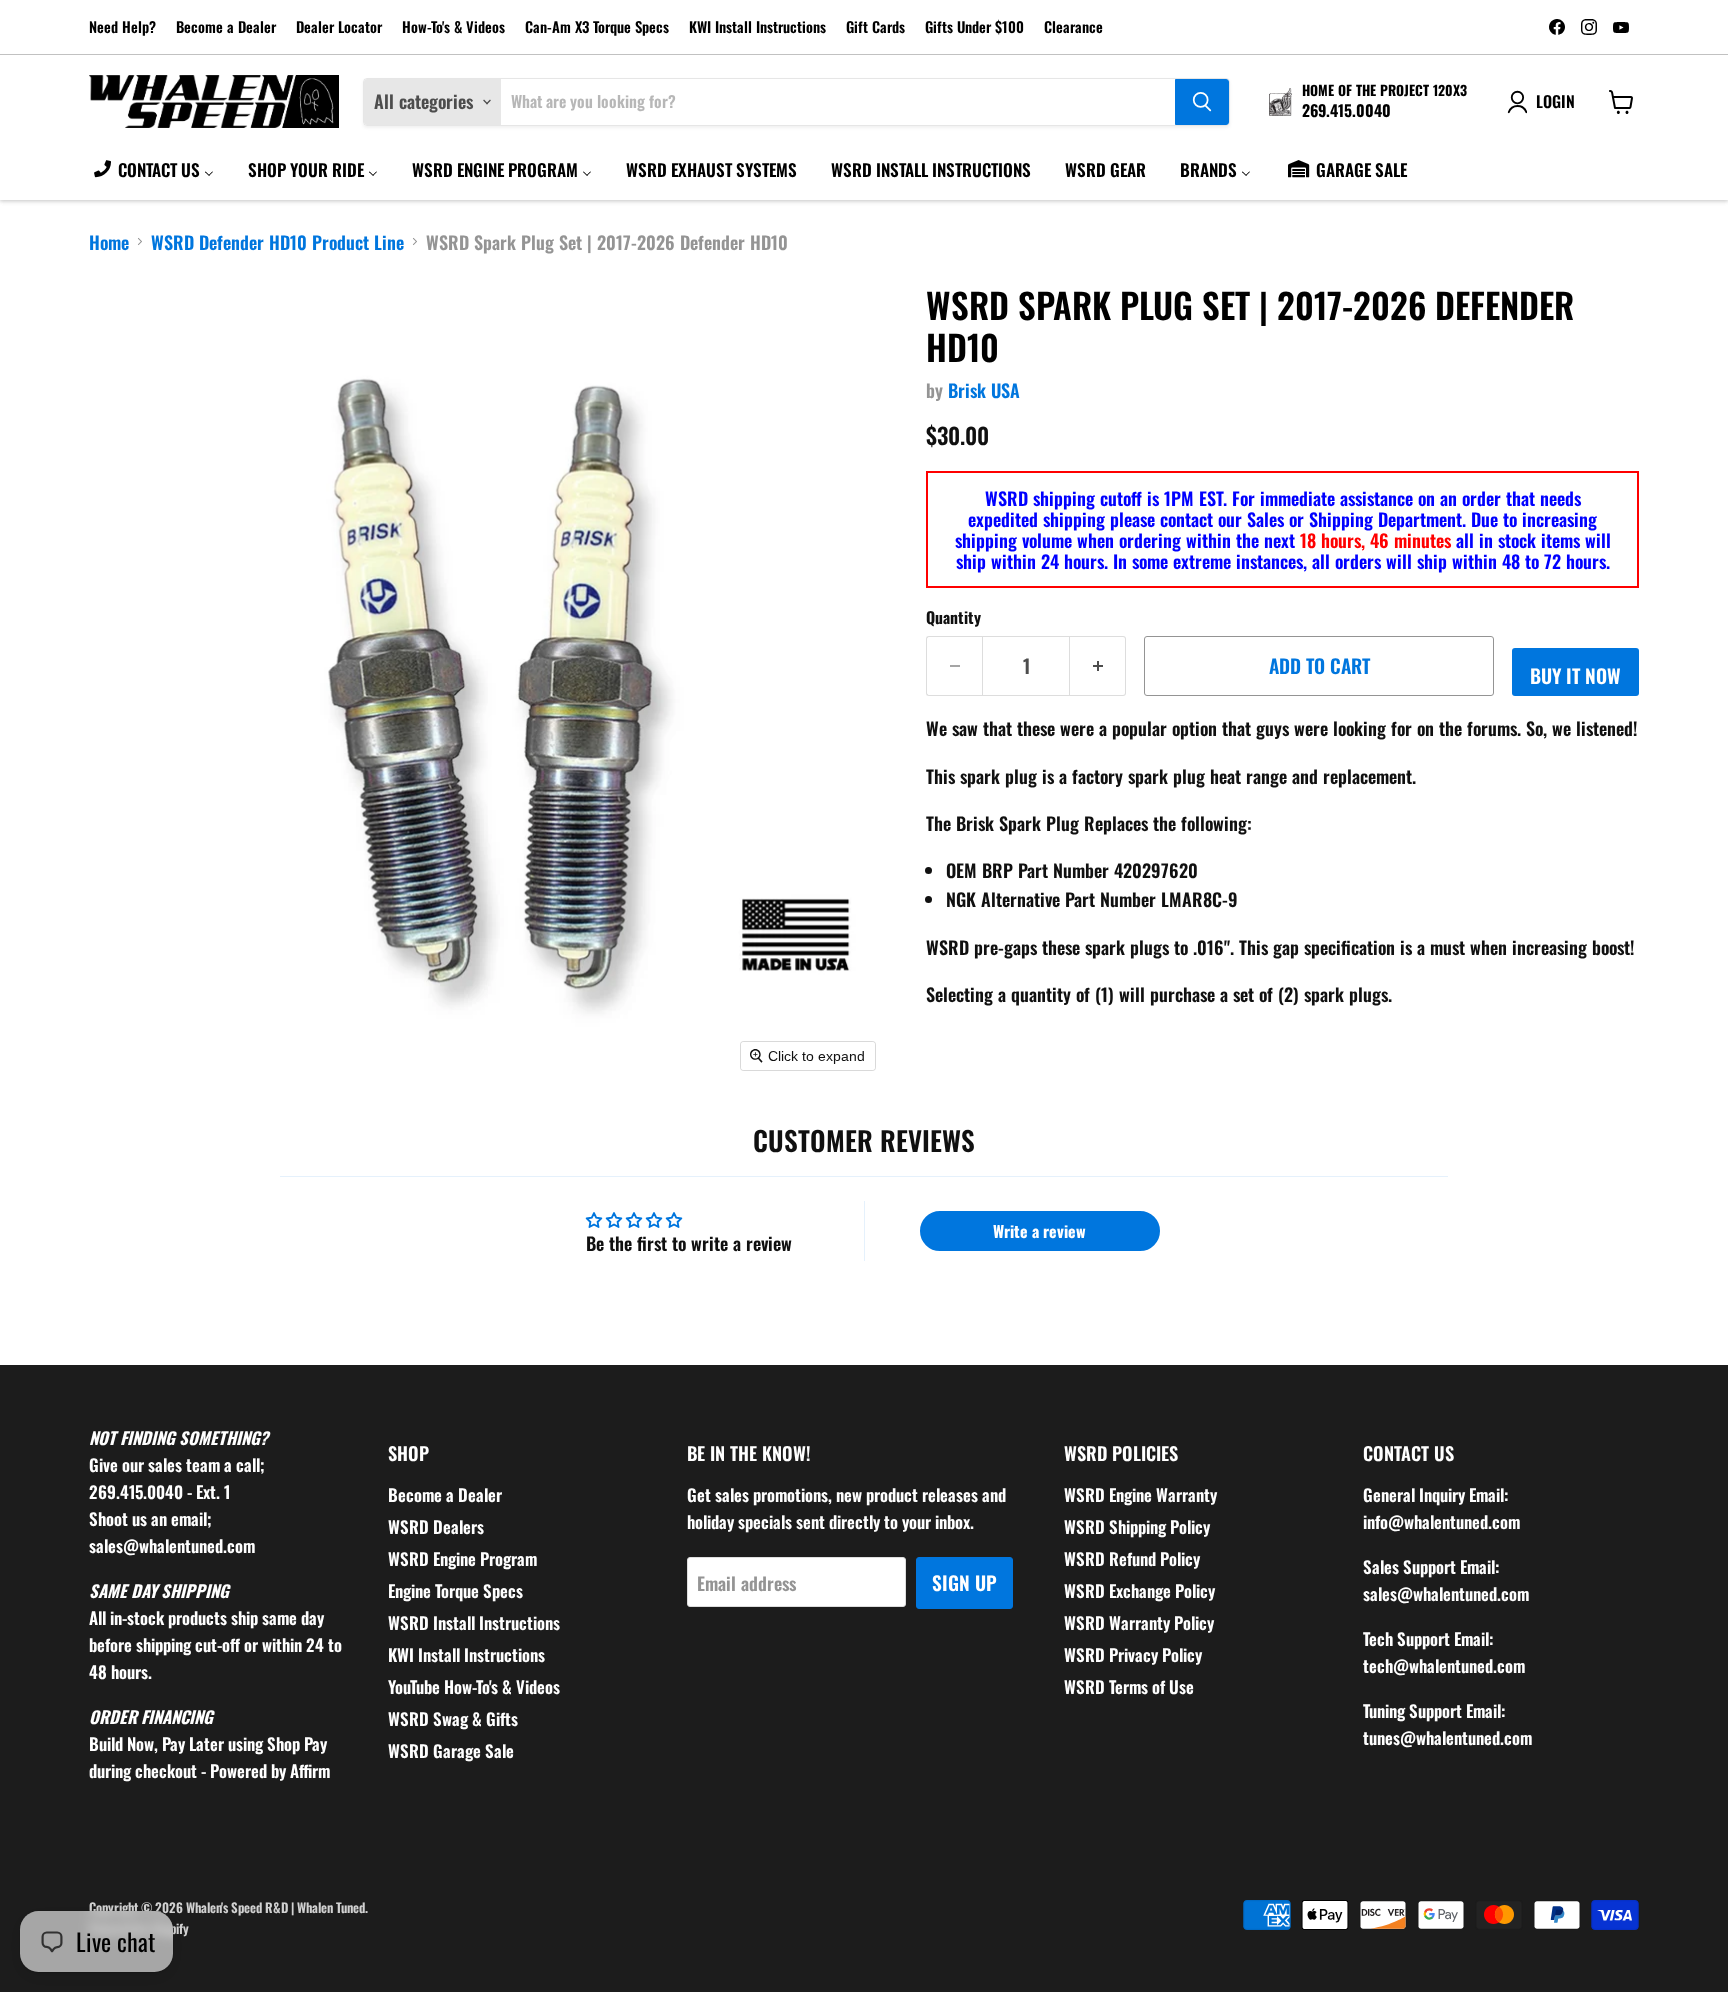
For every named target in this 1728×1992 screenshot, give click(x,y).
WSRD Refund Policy (1132, 1558)
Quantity (953, 617)
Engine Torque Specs (455, 1590)
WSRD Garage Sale (451, 1750)
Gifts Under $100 (974, 27)
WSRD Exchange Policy (1139, 1590)
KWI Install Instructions (757, 27)
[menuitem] (152, 169)
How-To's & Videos (453, 27)
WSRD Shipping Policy (1137, 1526)
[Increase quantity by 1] (1098, 666)
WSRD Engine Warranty (1140, 1494)
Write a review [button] (1039, 1231)
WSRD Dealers (436, 1526)
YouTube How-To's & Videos (474, 1686)
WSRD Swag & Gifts (453, 1718)
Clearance (1073, 27)
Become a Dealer (226, 27)
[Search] (1202, 102)
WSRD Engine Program (462, 1558)
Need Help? (122, 27)
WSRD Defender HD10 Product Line (277, 242)
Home (109, 242)
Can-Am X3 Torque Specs (597, 27)
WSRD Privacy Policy (1133, 1654)
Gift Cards (875, 27)
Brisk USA (984, 390)
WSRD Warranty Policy (1139, 1622)
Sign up (964, 1582)
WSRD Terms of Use (1129, 1686)
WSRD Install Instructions (474, 1622)
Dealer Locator (339, 27)
